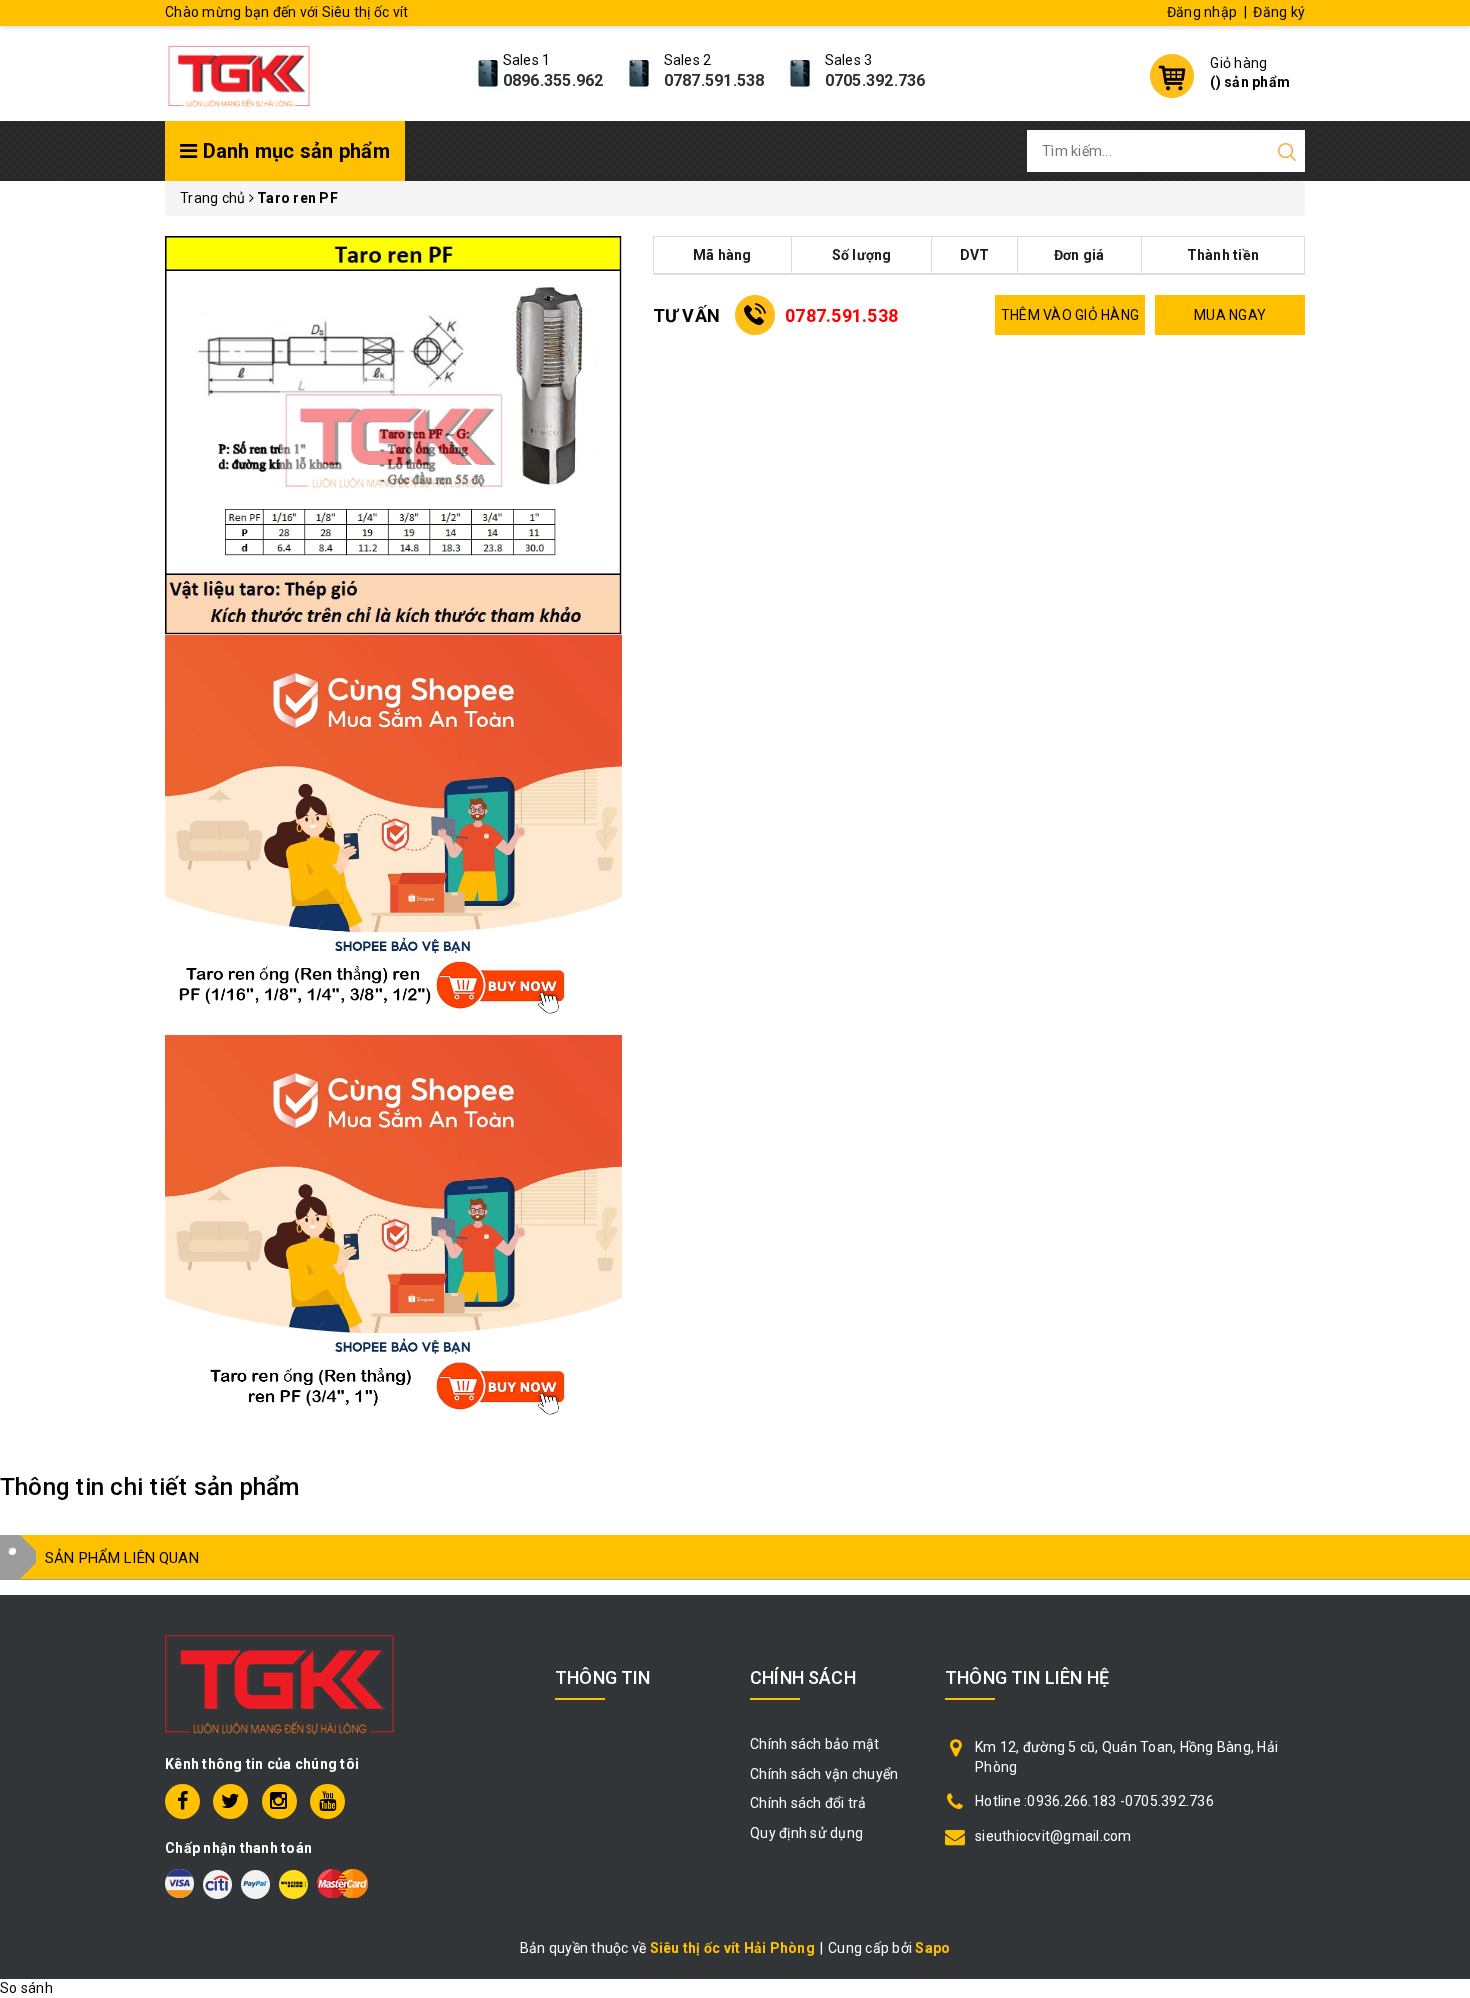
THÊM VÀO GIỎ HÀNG (1070, 315)
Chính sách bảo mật (815, 1744)
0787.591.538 (714, 80)
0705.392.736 (875, 80)
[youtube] (327, 1801)
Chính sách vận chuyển (824, 1774)
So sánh (26, 1988)
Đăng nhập (1202, 12)
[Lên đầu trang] (1440, 1384)
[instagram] (279, 1801)
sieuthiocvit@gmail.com (1053, 1836)
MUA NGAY (1230, 315)
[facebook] (182, 1801)
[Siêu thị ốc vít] (239, 71)
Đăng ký (1279, 12)
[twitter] (230, 1801)
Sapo (932, 1948)
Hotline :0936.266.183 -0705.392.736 (1094, 1801)
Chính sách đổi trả (808, 1803)
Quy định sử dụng (806, 1833)
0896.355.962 (553, 80)
